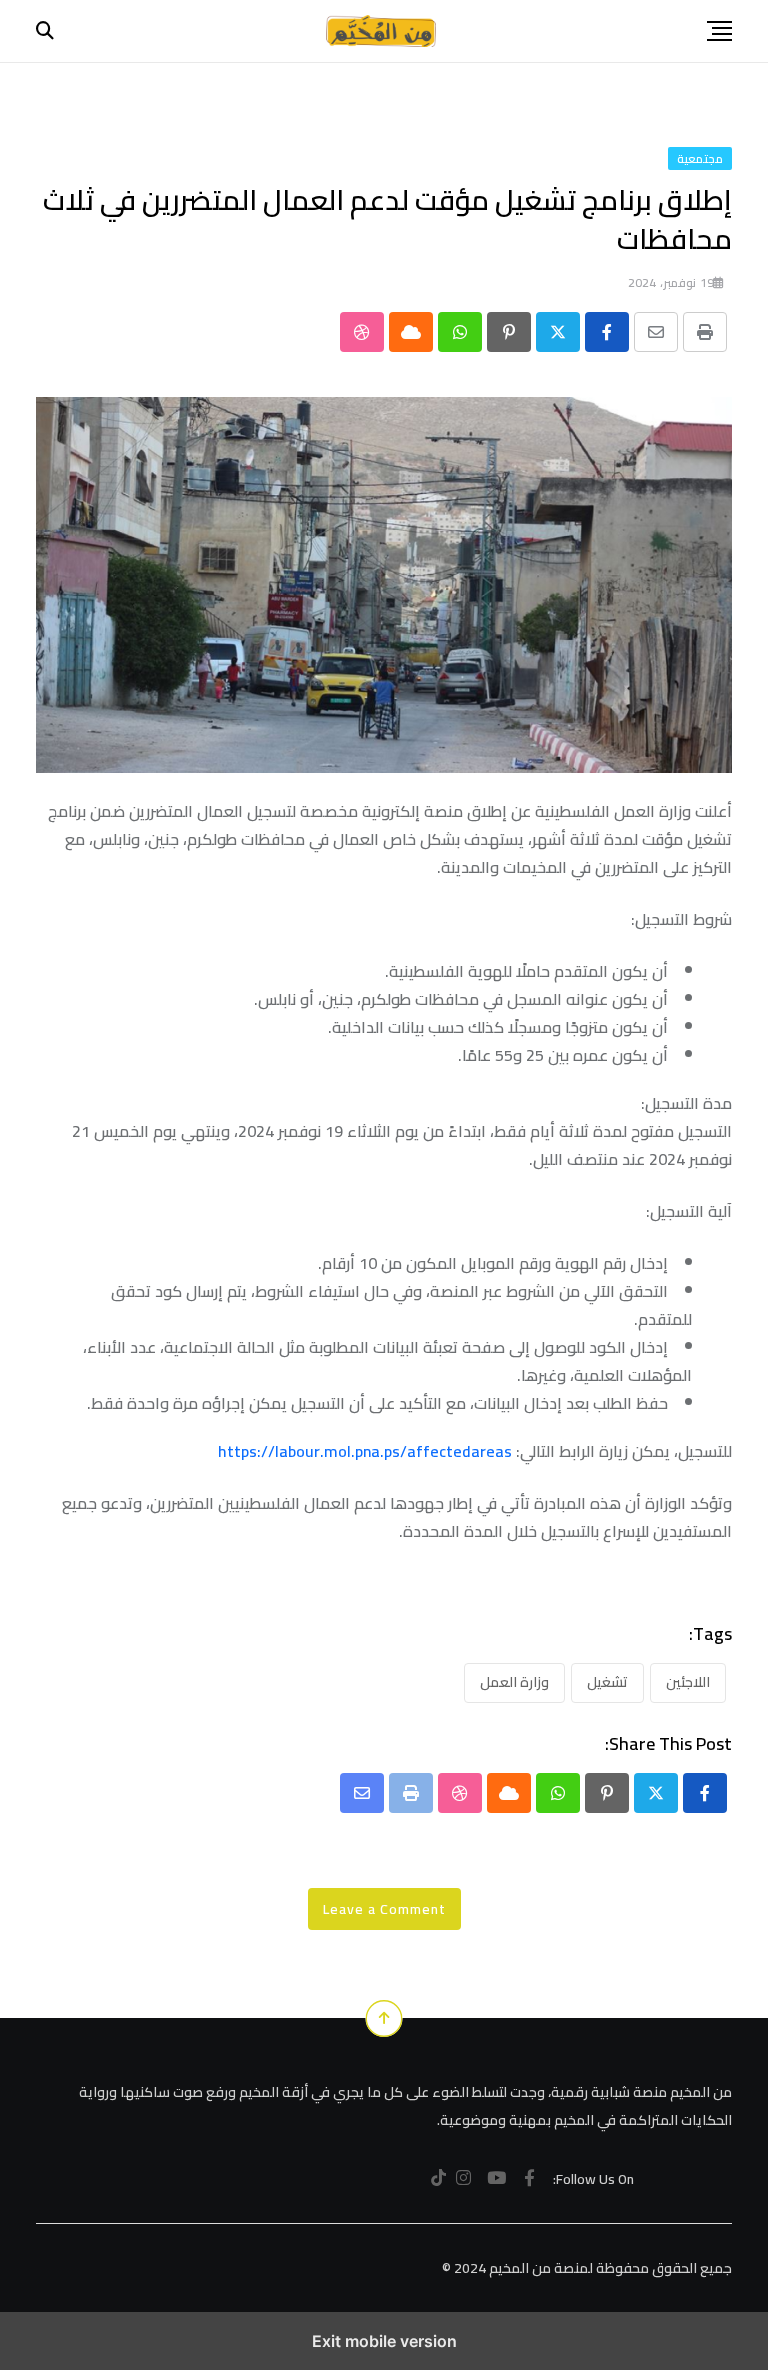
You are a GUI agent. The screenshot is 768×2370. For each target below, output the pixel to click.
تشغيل (607, 1682)
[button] (719, 31)
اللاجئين (688, 1682)
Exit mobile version (384, 2341)
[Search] (45, 30)
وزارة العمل (514, 1682)
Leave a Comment (384, 1909)
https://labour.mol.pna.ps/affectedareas (365, 1451)
